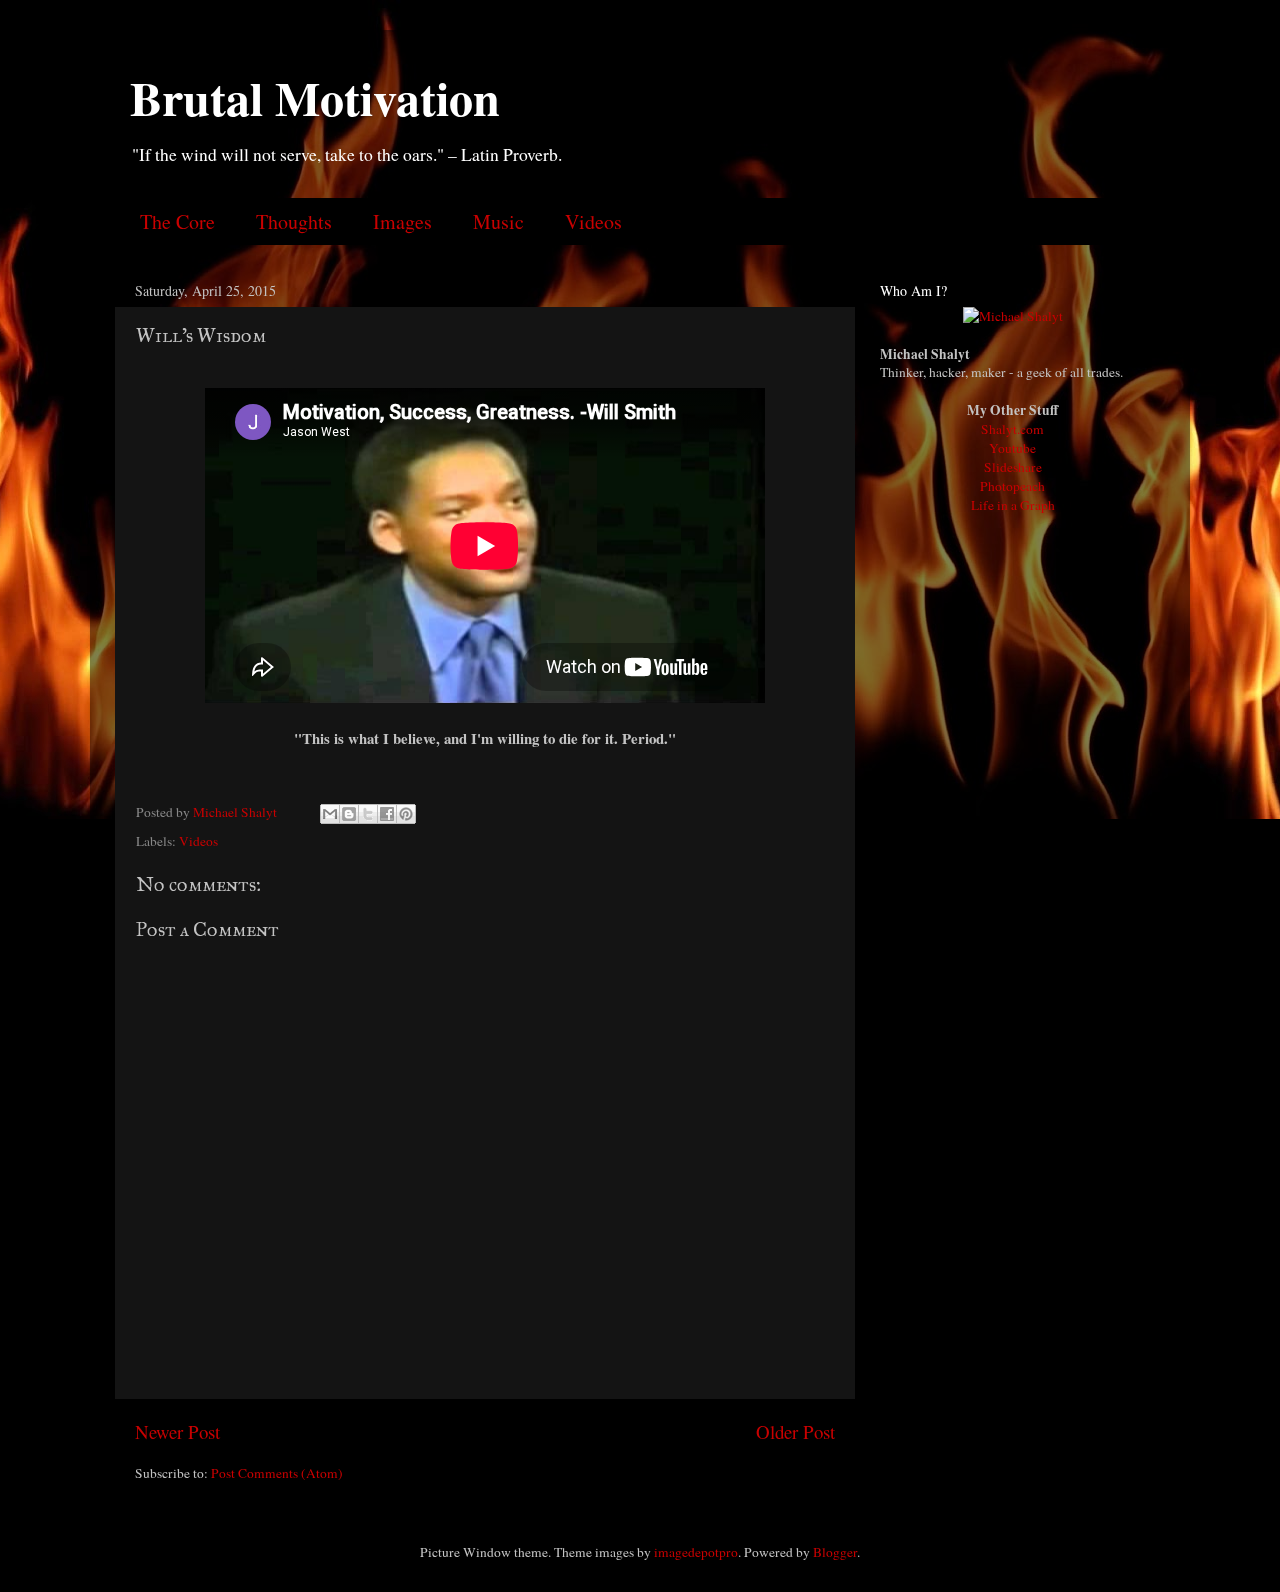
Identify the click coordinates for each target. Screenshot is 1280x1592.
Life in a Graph (1013, 505)
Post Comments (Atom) (277, 1473)
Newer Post (177, 1431)
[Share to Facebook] (387, 814)
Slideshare (1013, 467)
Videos (593, 221)
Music (498, 221)
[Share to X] (368, 814)
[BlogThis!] (349, 814)
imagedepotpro (696, 1552)
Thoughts (294, 221)
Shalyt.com (1012, 429)
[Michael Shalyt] (1013, 316)
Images (402, 221)
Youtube (1012, 448)
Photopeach (1012, 486)
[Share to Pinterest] (406, 814)
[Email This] (330, 814)
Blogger (835, 1552)
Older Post (795, 1431)
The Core (177, 221)
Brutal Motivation (315, 97)
